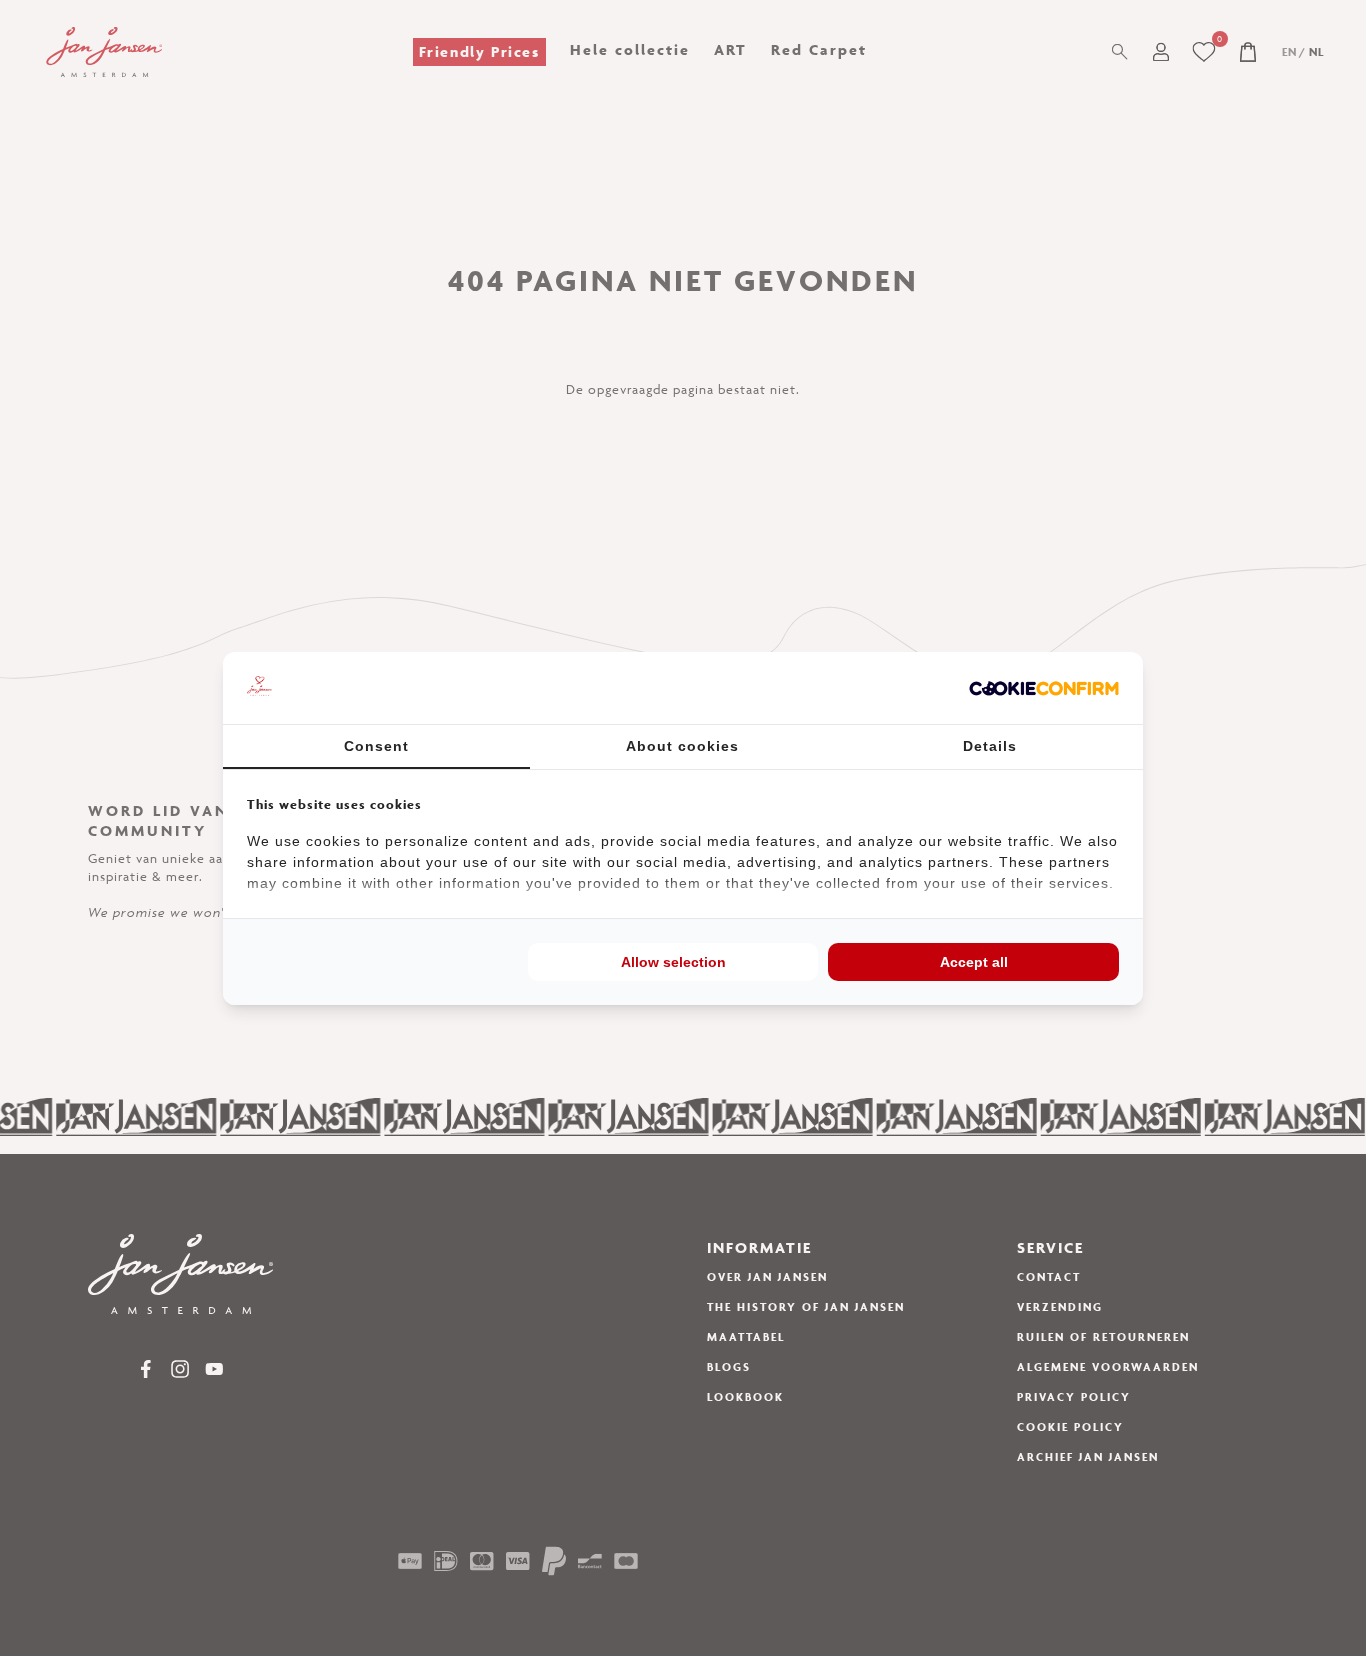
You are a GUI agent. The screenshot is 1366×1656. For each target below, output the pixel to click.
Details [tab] (990, 746)
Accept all (974, 962)
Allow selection (673, 962)
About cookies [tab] (682, 746)
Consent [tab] (376, 746)
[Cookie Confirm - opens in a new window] (1044, 688)
